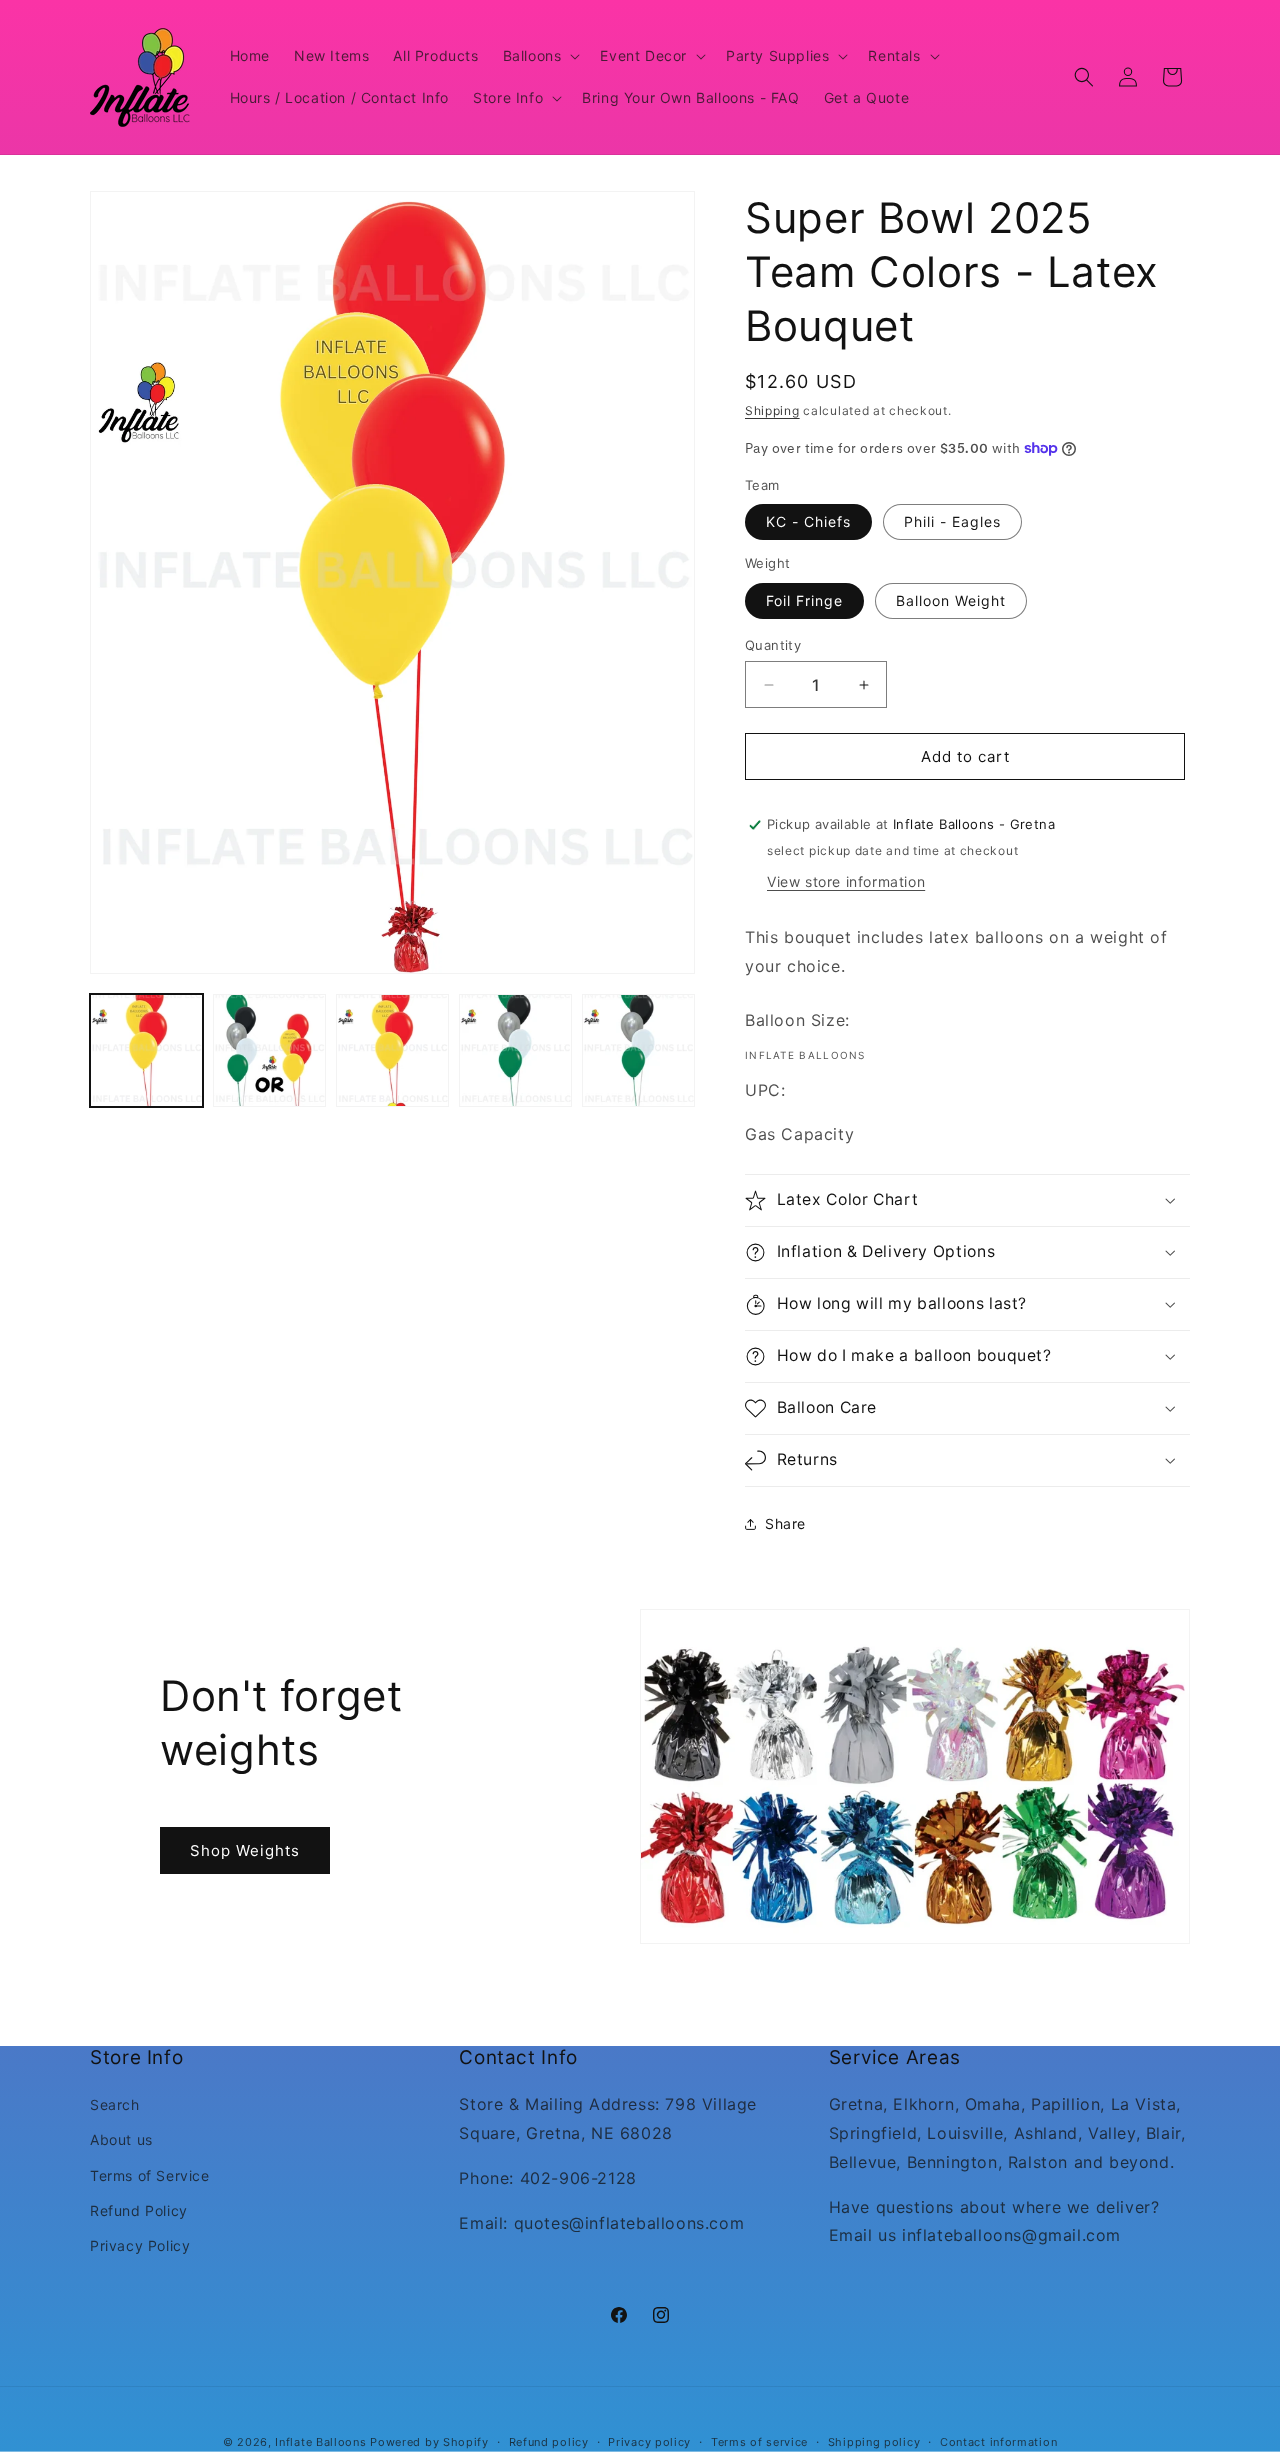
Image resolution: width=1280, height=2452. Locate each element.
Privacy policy (649, 2441)
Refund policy (549, 2441)
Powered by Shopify (429, 2442)
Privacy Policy (140, 2245)
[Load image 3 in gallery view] (392, 1050)
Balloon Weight (951, 600)
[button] (540, 56)
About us (121, 2140)
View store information (846, 881)
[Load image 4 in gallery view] (515, 1050)
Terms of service (759, 2441)
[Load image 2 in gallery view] (269, 1050)
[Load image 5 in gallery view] (638, 1050)
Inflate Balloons (320, 2442)
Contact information (998, 2441)
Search (115, 2105)
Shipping (772, 410)
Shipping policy (874, 2441)
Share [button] (785, 1523)
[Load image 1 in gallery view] (146, 1050)
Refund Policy (139, 2210)
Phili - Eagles (952, 521)
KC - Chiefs (808, 521)
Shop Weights (245, 1849)
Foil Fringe (804, 600)
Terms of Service (150, 2175)
